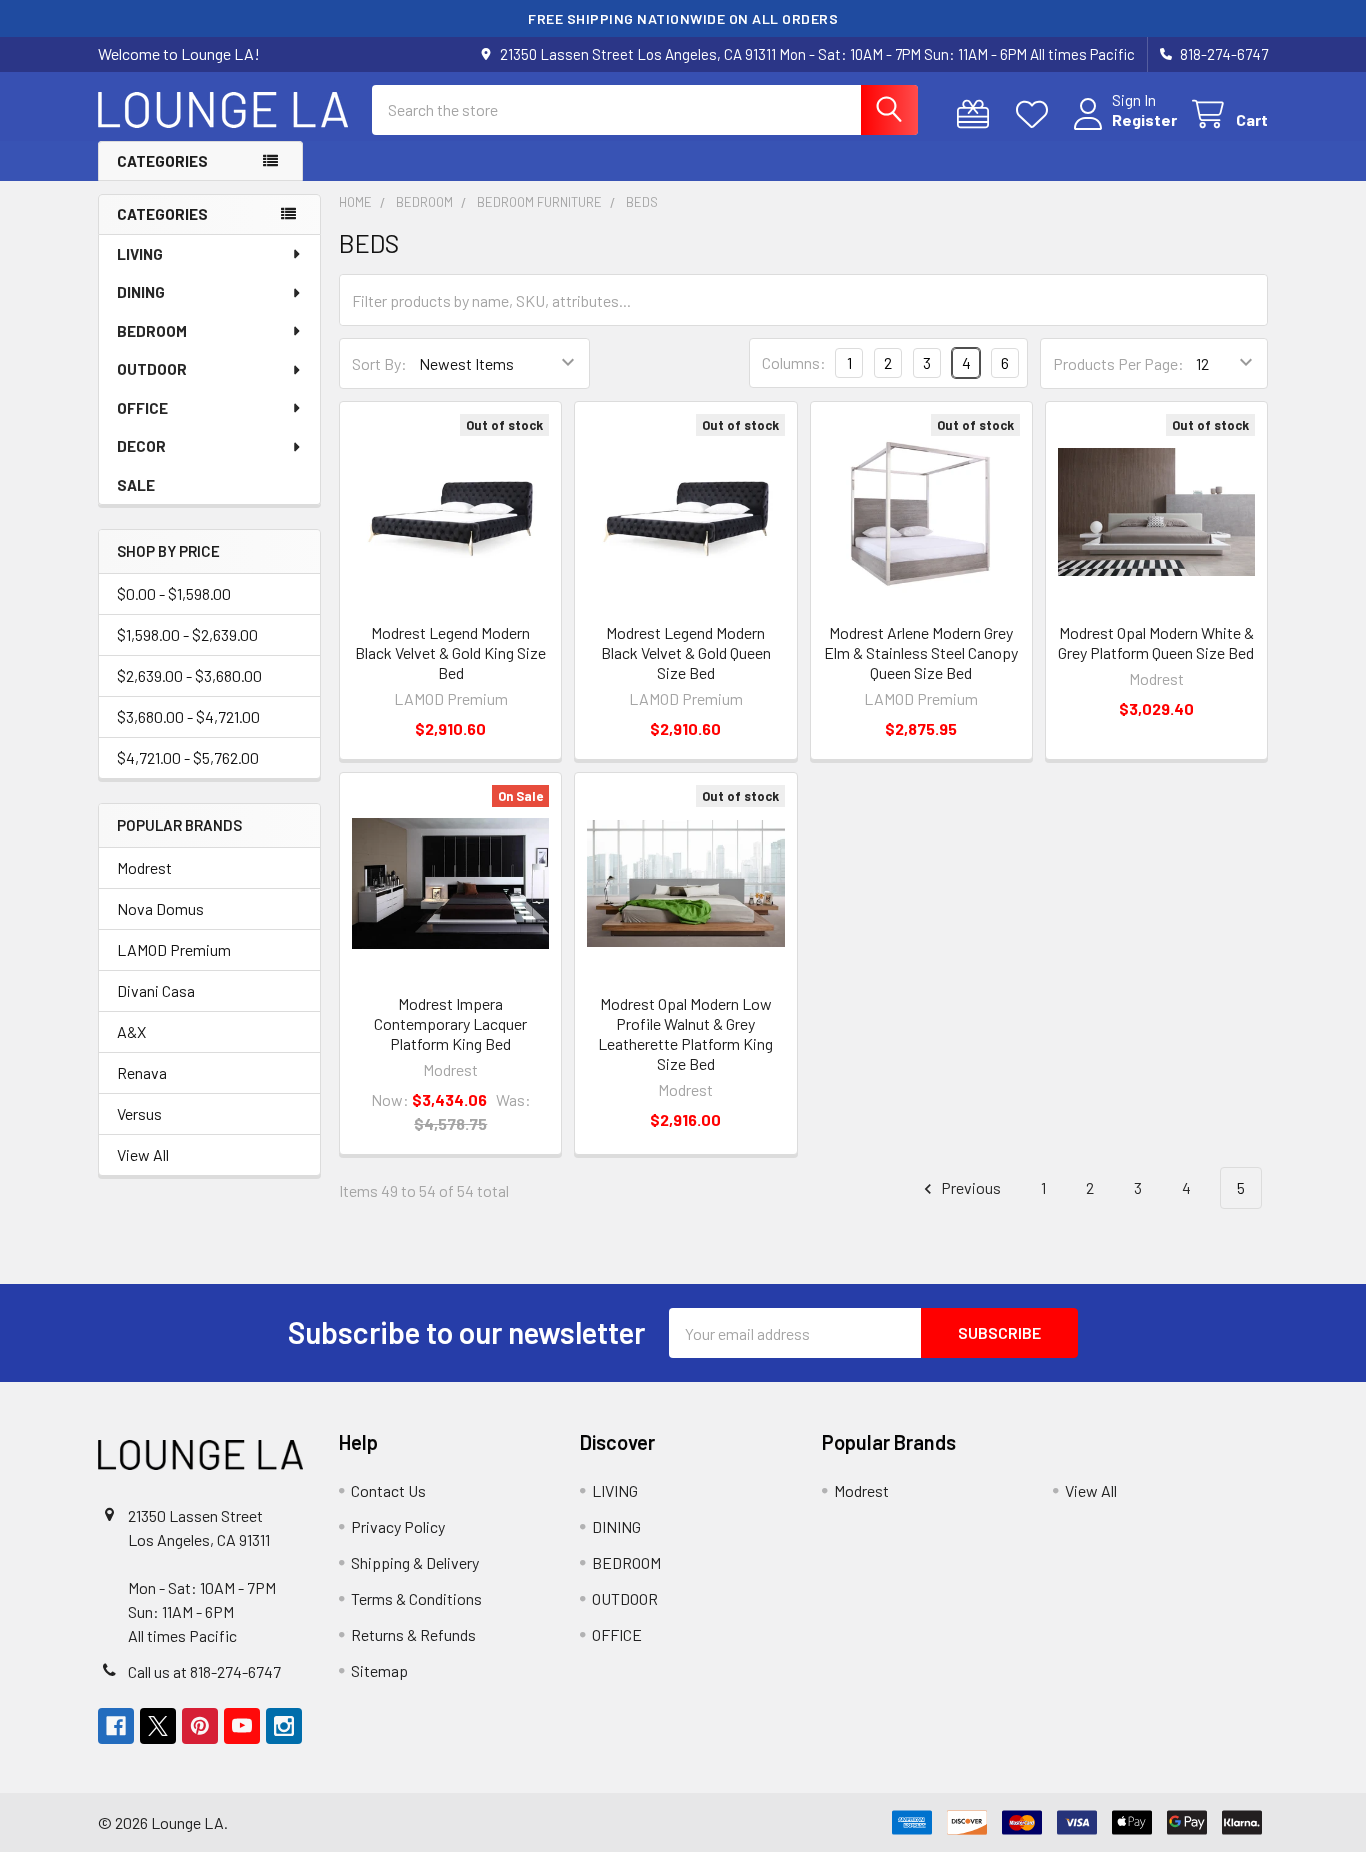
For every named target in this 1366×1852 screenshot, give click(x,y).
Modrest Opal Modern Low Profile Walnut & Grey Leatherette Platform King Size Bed (685, 1033)
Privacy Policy (398, 1526)
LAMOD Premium (174, 949)
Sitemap (379, 1670)
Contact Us (388, 1490)
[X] (158, 1726)
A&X (131, 1031)
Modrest (144, 867)
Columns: (794, 362)
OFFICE (142, 408)
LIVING (140, 254)
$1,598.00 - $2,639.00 (187, 634)
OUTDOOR (152, 369)
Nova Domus (160, 908)
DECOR (141, 446)
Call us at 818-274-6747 (204, 1671)
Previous (969, 1187)
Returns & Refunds (413, 1634)
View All (143, 1154)
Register (1144, 119)
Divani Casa (156, 990)
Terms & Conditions (416, 1598)
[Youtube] (242, 1726)
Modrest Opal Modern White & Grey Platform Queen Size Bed (1156, 642)
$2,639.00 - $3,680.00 (189, 675)
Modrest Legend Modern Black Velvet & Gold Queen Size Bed (686, 652)
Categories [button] (162, 161)
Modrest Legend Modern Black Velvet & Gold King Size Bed (450, 652)
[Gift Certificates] (977, 114)
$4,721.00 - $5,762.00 (188, 757)
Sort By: (379, 363)
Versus (139, 1113)
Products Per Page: (1118, 363)
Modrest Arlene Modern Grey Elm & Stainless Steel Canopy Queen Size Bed (921, 652)
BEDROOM (152, 331)
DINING (141, 292)
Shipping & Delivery (415, 1562)
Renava (142, 1072)
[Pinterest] (200, 1726)
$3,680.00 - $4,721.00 (188, 716)
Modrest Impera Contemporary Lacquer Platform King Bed (450, 1023)
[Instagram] (284, 1726)
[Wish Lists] (1036, 114)
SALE (136, 485)
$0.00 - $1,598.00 (174, 593)
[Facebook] (116, 1726)
